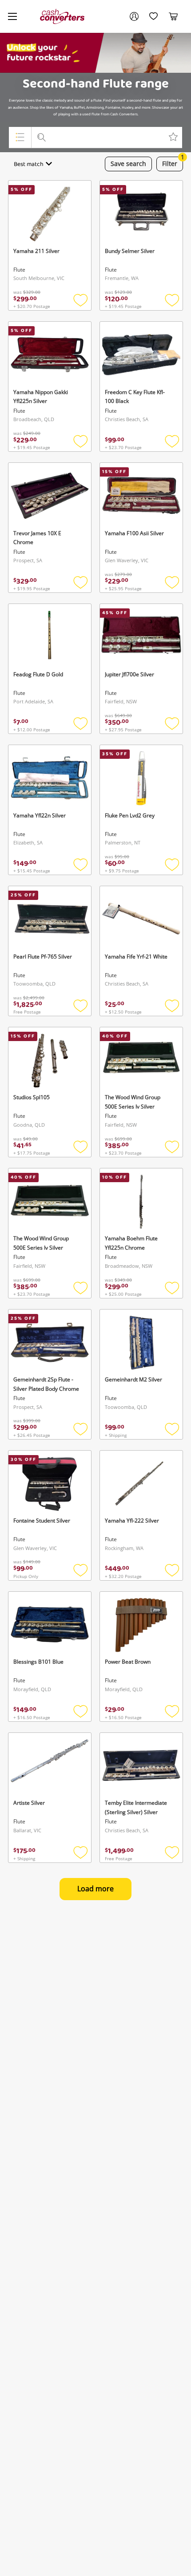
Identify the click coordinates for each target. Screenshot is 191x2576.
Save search (128, 164)
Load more (95, 1889)
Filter (173, 162)
